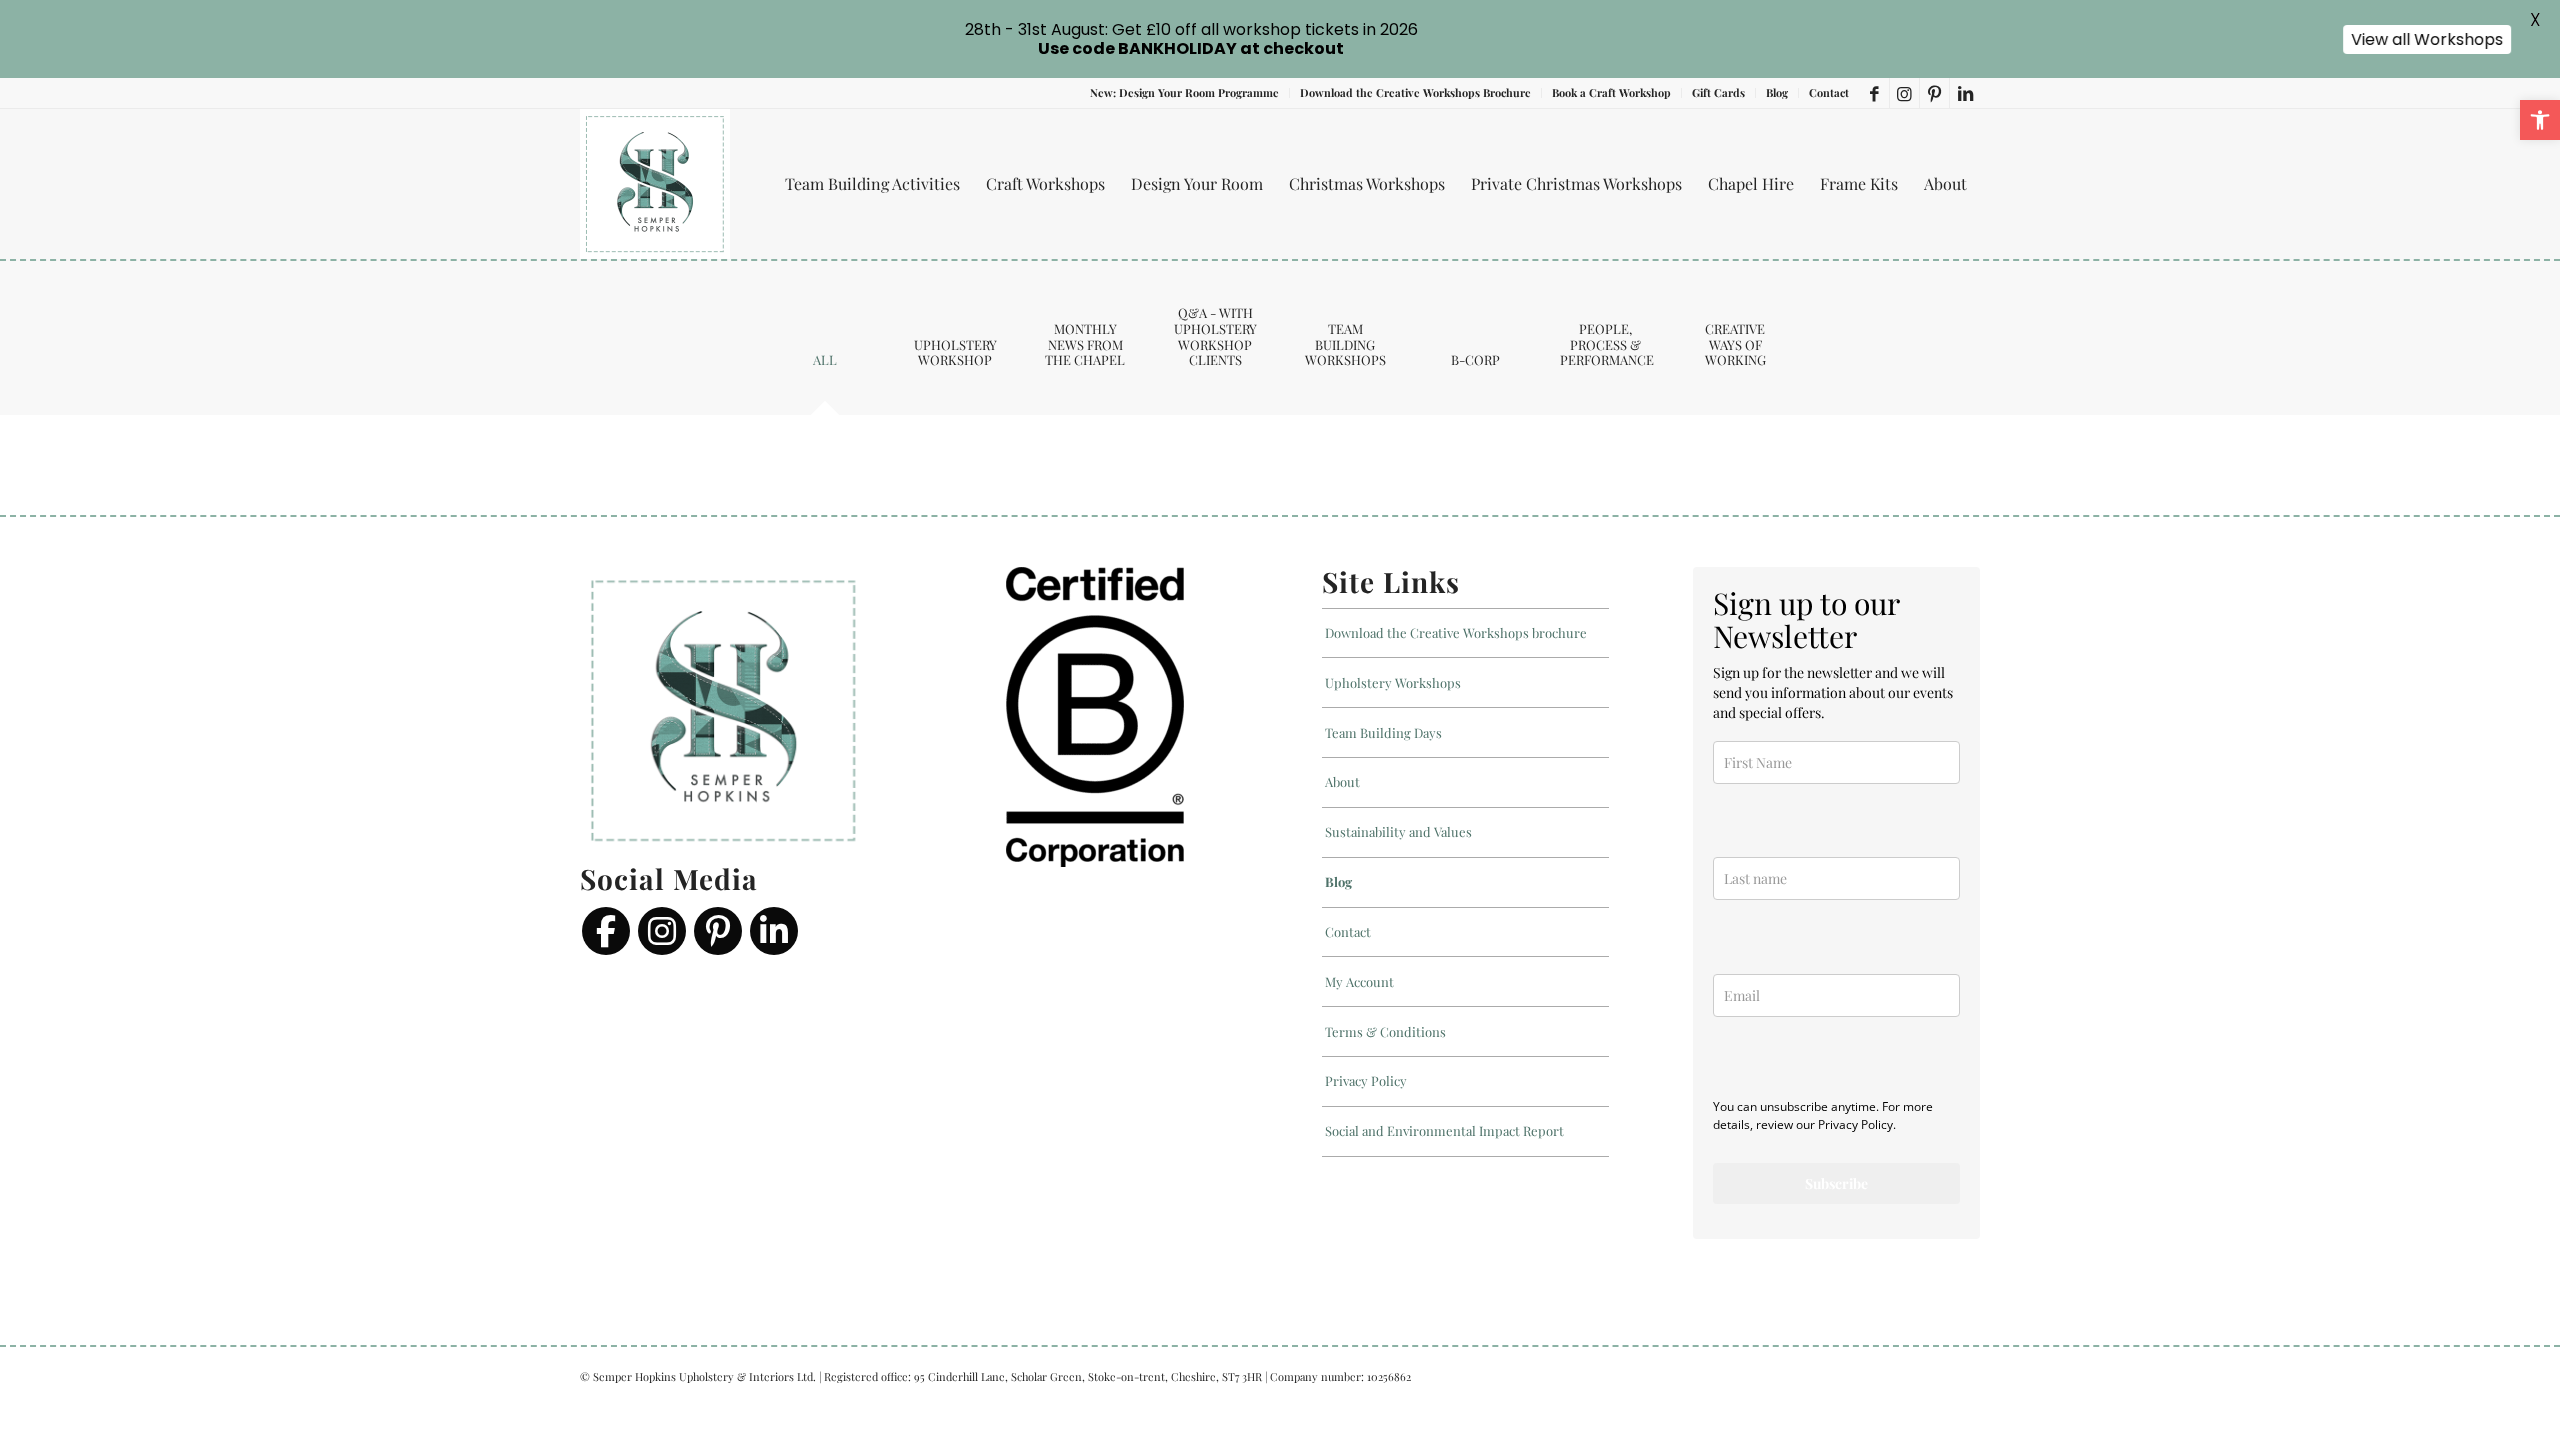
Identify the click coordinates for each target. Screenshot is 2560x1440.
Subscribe (1836, 1183)
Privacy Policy (1366, 1080)
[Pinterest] (718, 931)
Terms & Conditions (1385, 1031)
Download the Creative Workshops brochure (1456, 632)
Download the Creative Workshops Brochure (1415, 92)
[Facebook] (606, 931)
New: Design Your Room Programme (1184, 92)
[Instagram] (662, 931)
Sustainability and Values (1398, 831)
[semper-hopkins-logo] (655, 184)
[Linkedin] (774, 931)
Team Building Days (1383, 732)
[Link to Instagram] (1904, 93)
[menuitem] (1185, 93)
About (1342, 781)
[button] (2540, 120)
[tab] (825, 366)
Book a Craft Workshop (1611, 92)
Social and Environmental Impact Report (1444, 1130)
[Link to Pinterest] (1934, 93)
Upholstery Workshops (1393, 682)
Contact (1829, 92)
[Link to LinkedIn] (1965, 93)
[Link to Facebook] (1874, 93)
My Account (1359, 981)
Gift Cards (1718, 92)
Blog (1777, 92)
